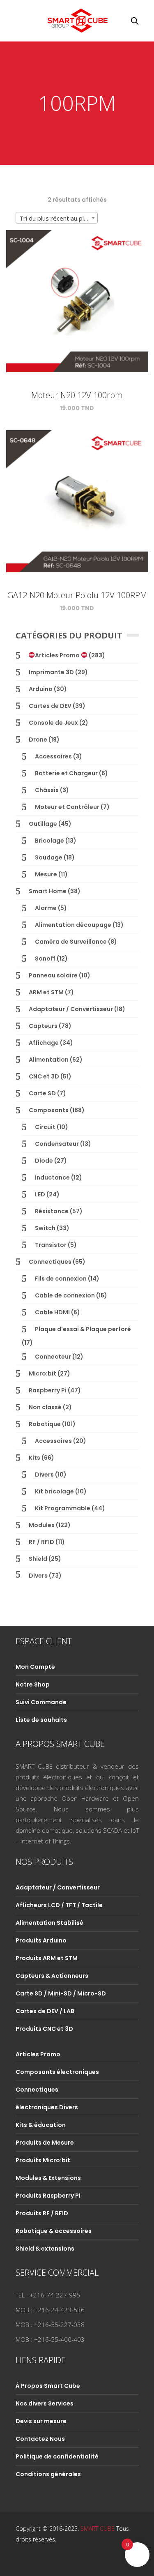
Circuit (45, 1127)
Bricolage (49, 841)
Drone (38, 740)
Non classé (45, 1407)
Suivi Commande (41, 1702)
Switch (45, 1228)
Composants (49, 1110)
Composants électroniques (57, 2072)
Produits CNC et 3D (44, 2029)
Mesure (46, 874)
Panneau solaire (53, 975)
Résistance (52, 1211)
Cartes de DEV (50, 706)
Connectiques (50, 1262)
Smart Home (48, 891)
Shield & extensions (45, 2249)
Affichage (44, 1043)
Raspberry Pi (48, 1390)
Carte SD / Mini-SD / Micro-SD (61, 1993)
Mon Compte (35, 1667)
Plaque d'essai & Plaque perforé (83, 1329)
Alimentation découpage (73, 925)
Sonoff (45, 959)
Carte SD (42, 1093)
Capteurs (43, 1026)
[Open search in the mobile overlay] (135, 21)
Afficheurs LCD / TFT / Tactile (59, 1905)
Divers (44, 1475)
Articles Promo (58, 655)
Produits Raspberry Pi (48, 2196)
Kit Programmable (63, 1508)
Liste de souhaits (41, 1720)
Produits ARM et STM (47, 1958)
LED (40, 1194)
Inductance (52, 1177)
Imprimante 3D (51, 672)
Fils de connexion (61, 1279)
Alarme (46, 908)
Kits (34, 1458)
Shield (38, 1559)
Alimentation (49, 1060)
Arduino (41, 689)
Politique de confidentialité (57, 2456)
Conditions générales (48, 2474)
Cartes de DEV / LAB (45, 2011)
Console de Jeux (53, 723)
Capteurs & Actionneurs (52, 1976)
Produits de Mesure (45, 2143)
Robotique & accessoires (54, 2231)
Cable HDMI (52, 1312)
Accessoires (53, 756)
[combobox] (57, 218)
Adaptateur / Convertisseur (71, 1009)
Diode (44, 1161)
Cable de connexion (65, 1295)
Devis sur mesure (41, 2421)
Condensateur (57, 1144)
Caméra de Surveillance (71, 942)
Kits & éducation (41, 2125)
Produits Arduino (41, 1940)
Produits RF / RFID (42, 2213)
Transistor (51, 1245)
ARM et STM (46, 992)
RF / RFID (41, 1542)
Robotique (45, 1424)
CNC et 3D (44, 1076)
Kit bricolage (54, 1491)
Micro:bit (43, 1373)
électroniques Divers (47, 2107)
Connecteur (53, 1357)
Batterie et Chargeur (66, 773)
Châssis (47, 790)
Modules (42, 1525)
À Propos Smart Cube (48, 2386)
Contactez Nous (40, 2439)
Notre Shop (33, 1684)
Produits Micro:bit (43, 2160)
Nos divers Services (45, 2403)
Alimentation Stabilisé (49, 1923)
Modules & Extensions (48, 2178)
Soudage (49, 857)
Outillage (43, 824)
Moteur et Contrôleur (67, 807)
